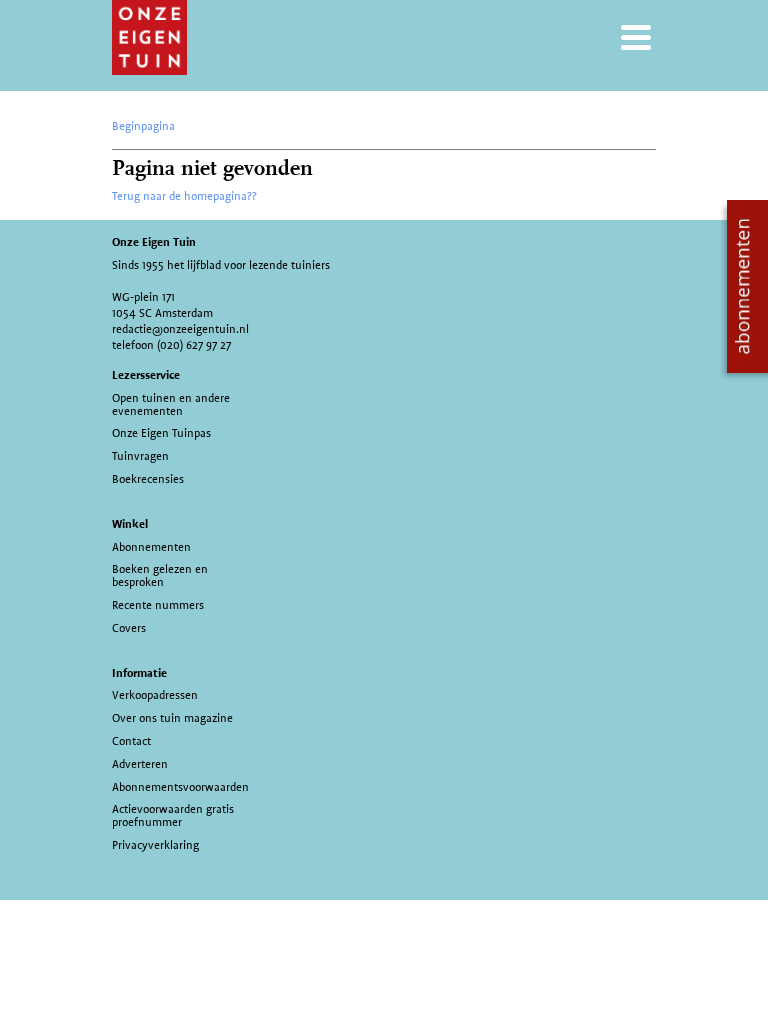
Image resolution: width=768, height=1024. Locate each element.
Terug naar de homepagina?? (184, 196)
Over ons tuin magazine (172, 718)
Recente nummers (158, 605)
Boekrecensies (148, 479)
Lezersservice (146, 375)
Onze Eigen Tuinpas (161, 433)
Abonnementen (151, 547)
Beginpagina (143, 126)
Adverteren (140, 764)
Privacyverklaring (155, 845)
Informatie (139, 673)
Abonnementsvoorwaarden (180, 787)
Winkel (130, 524)
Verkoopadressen (155, 695)
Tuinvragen (140, 456)
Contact (131, 741)
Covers (129, 628)
